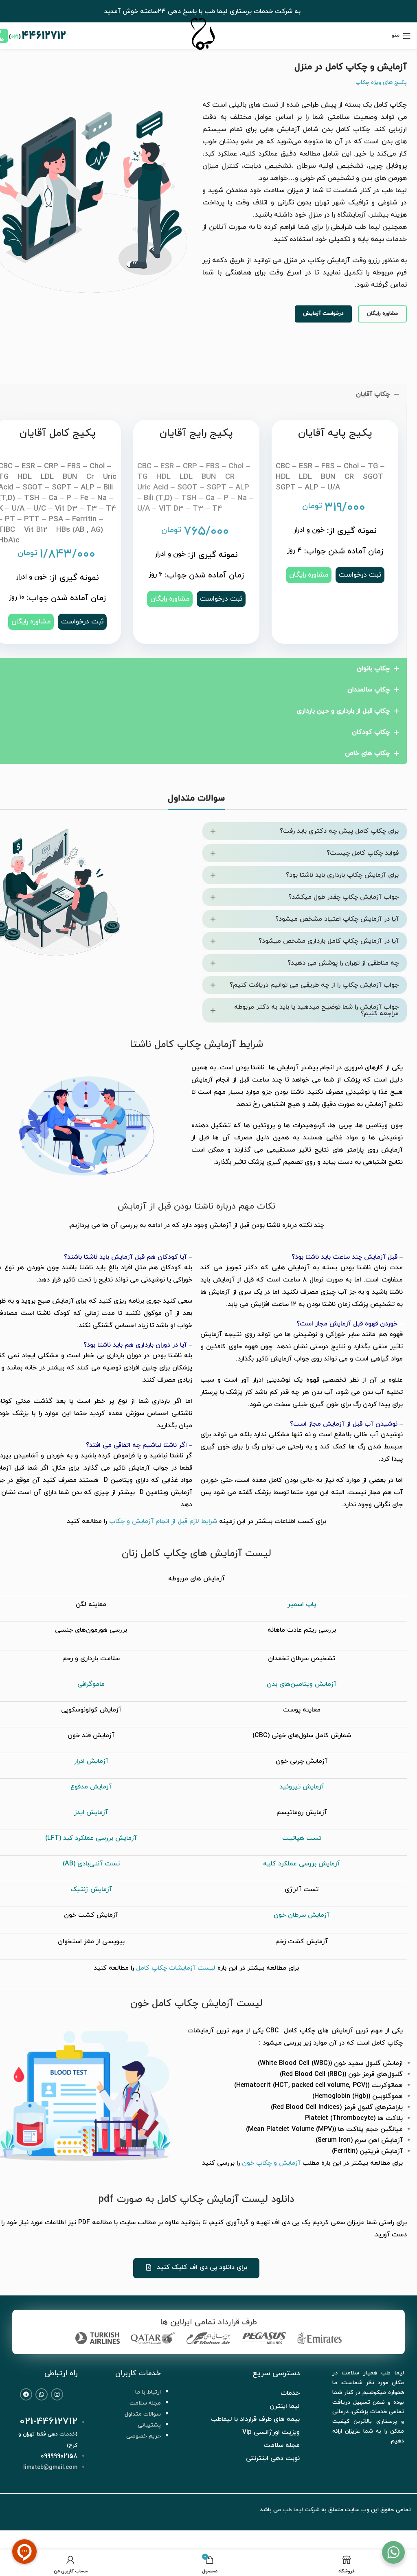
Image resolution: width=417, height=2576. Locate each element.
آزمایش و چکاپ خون (271, 2163)
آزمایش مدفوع (91, 1787)
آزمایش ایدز (91, 1812)
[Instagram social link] (57, 2394)
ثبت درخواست (82, 622)
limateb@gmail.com (50, 2467)
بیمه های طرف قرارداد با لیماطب (255, 2419)
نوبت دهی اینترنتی (273, 2458)
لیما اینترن (285, 2406)
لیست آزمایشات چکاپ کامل (176, 1968)
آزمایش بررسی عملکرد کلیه (302, 1864)
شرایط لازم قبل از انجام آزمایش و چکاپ (163, 1521)
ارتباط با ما (148, 2392)
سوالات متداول (143, 2414)
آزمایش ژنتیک (91, 1889)
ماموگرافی (91, 1684)
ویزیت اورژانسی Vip (271, 2432)
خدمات (290, 2393)
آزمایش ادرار (91, 1761)
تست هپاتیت (302, 1838)
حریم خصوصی (144, 2436)
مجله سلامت (145, 2403)
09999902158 (59, 2456)
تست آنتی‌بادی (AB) (91, 1864)
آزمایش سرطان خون (302, 1915)
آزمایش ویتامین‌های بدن (302, 1684)
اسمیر (297, 1604)
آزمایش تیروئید (302, 1787)
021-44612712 (48, 2422)
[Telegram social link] (26, 2394)
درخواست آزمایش (323, 314)
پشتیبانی (149, 2425)
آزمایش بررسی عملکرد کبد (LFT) (91, 1838)
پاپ (311, 1604)
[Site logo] (202, 51)
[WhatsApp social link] (42, 2394)
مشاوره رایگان (382, 314)
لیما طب (293, 2510)
